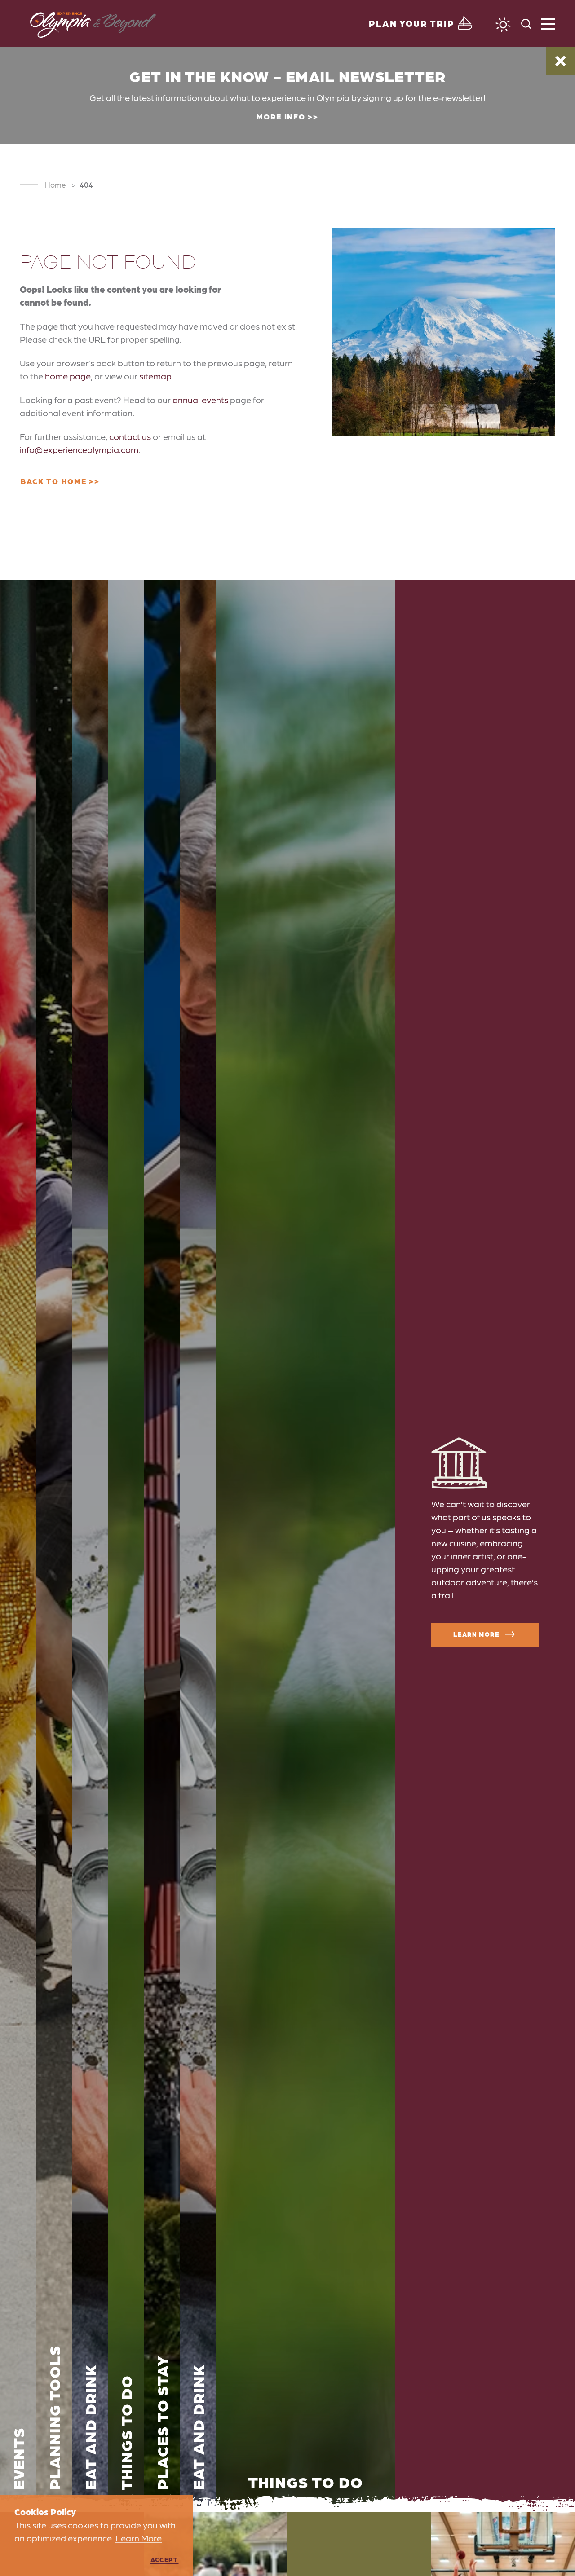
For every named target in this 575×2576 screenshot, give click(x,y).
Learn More (476, 1634)
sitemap (155, 376)
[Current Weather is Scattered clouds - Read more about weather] (503, 25)
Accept (164, 2559)
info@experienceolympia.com (79, 449)
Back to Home (53, 481)
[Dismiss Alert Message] (561, 61)
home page (68, 376)
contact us (130, 436)
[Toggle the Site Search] (526, 23)
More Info (281, 116)
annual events (200, 400)
